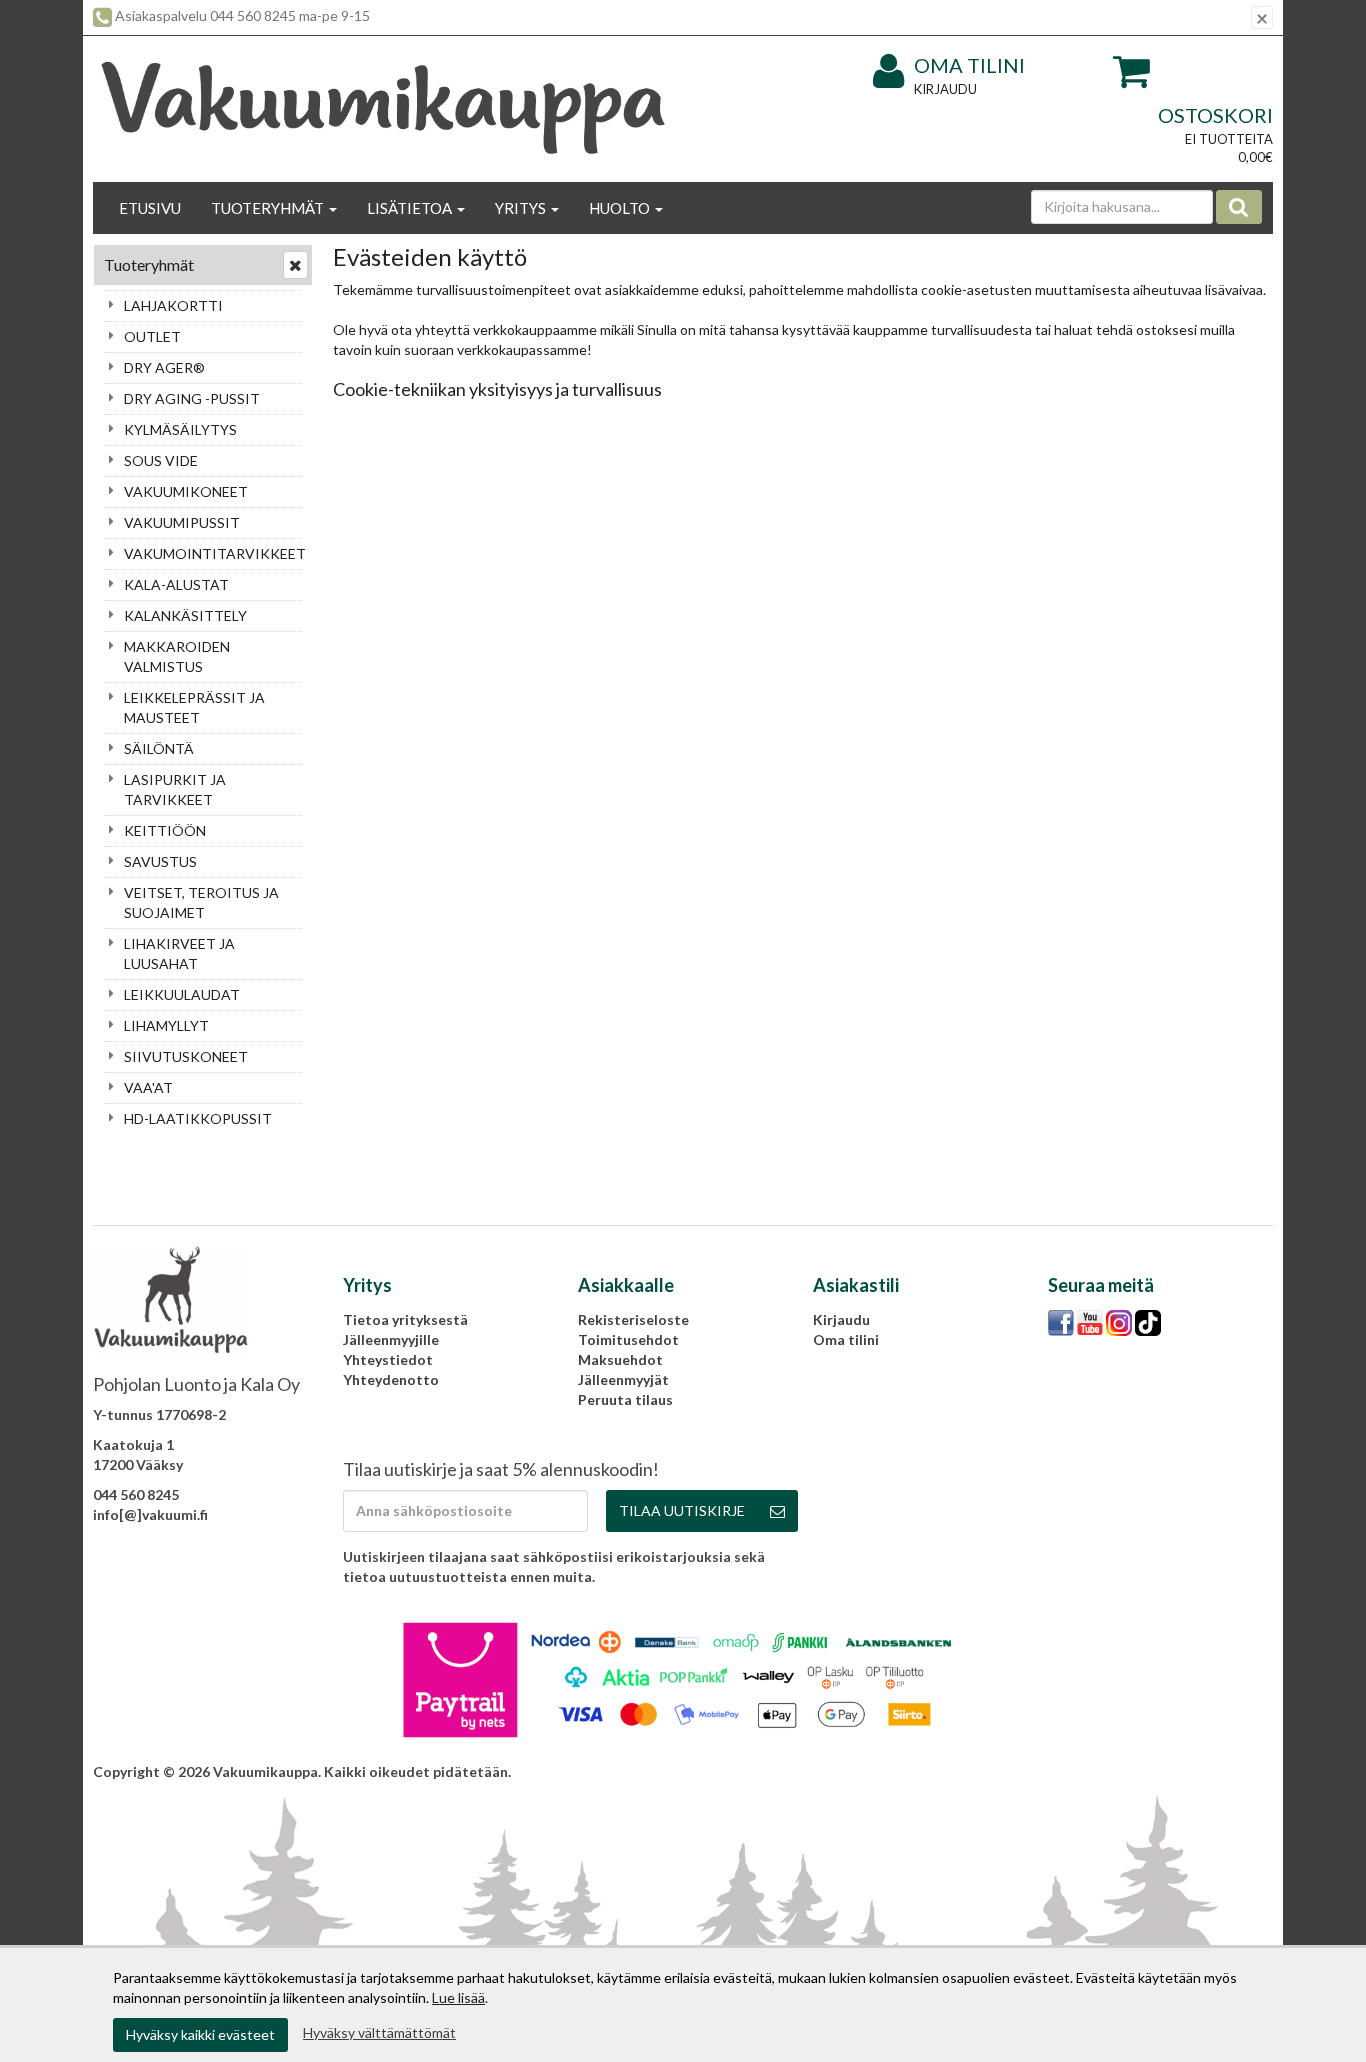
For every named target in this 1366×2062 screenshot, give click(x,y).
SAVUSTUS (160, 861)
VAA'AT (148, 1087)
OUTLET (152, 336)
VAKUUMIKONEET (186, 491)
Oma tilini (969, 65)
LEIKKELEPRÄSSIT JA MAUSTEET (194, 707)
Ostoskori (1215, 115)
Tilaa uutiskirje (682, 1510)
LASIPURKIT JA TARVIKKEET (175, 789)
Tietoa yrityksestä (405, 1319)
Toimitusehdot (628, 1339)
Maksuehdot (620, 1359)
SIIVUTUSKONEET (186, 1056)
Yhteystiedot (388, 1359)
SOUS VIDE (161, 460)
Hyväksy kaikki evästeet (200, 2034)
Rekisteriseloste (633, 1319)
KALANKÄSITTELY (185, 615)
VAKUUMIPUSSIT (182, 522)
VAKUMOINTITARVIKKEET (213, 553)
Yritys (522, 208)
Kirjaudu (945, 89)
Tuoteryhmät (269, 208)
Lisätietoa (411, 208)
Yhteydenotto (391, 1379)
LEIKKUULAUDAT (182, 994)
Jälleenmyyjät (623, 1379)
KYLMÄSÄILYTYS (180, 429)
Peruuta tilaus (625, 1399)
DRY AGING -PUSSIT (192, 398)
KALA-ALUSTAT (176, 584)
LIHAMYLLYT (166, 1025)
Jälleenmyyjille (391, 1339)
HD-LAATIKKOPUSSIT (198, 1118)
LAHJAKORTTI (173, 305)
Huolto (621, 208)
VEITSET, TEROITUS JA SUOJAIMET (201, 902)
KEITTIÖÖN (165, 830)
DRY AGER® (164, 367)
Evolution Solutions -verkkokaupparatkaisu (1128, 1771)
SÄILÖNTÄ (159, 748)
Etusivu (150, 208)
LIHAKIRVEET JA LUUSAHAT (179, 953)
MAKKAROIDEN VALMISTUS (177, 656)
